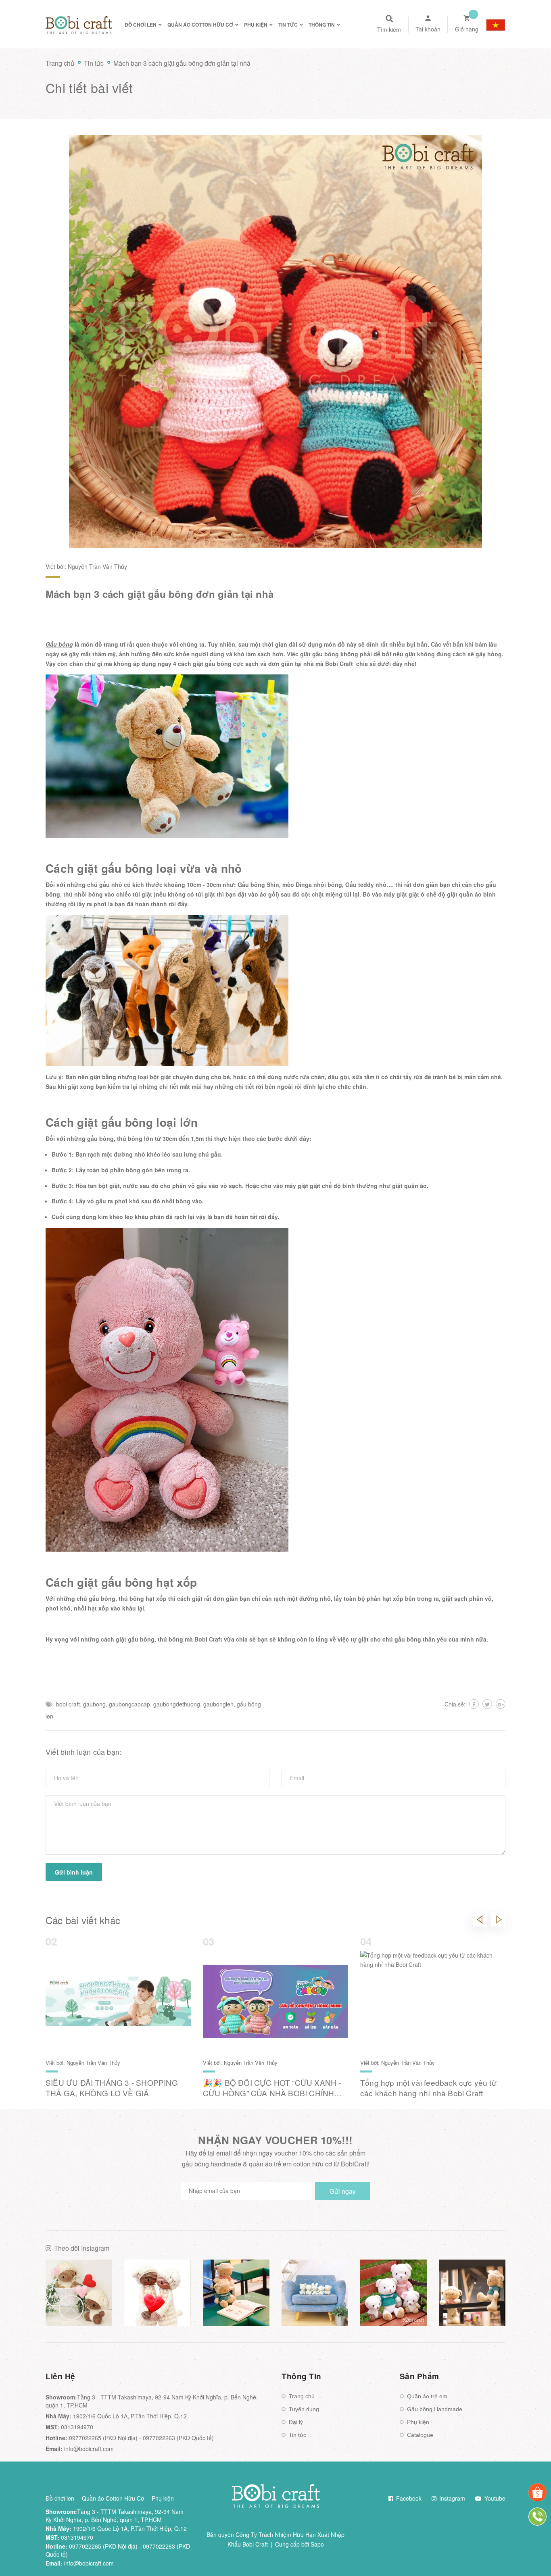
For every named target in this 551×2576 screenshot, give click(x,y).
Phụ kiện (418, 2422)
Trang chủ (302, 2396)
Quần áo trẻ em (427, 2396)
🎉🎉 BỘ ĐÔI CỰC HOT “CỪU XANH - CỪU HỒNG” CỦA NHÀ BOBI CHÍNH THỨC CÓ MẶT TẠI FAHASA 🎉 (272, 2093)
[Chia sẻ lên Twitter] (487, 1704)
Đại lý (296, 2422)
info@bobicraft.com (89, 2449)
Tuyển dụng (304, 2409)
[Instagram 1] (79, 2293)
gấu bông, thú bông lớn (120, 1138)
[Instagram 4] (315, 2293)
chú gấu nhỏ (105, 884)
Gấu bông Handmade (435, 2409)
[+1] (501, 1704)
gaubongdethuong (177, 1704)
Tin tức (297, 2435)
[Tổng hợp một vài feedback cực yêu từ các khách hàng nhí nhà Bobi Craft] (433, 2002)
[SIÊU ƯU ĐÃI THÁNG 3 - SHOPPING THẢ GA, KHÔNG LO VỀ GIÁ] (118, 2002)
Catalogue (420, 2435)
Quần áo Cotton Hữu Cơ (113, 2498)
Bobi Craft (339, 664)
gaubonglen (218, 1704)
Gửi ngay (343, 2191)
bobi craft (68, 1704)
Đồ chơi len (60, 2498)
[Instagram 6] (472, 2293)
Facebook (408, 2498)
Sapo (317, 2544)
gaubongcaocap (129, 1704)
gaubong (94, 1704)
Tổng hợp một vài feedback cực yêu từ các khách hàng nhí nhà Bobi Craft (428, 2088)
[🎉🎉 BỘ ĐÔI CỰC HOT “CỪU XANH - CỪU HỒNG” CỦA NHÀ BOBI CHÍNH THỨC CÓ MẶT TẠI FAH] (275, 2002)
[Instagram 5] (393, 2293)
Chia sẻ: (455, 1704)
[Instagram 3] (236, 2293)
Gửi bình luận (74, 1872)
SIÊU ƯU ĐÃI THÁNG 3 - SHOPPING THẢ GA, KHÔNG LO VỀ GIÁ (112, 2088)
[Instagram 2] (158, 2293)
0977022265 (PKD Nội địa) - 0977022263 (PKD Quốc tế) (141, 2438)
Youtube (494, 2498)
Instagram (451, 2498)
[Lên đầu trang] (533, 2552)
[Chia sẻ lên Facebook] (474, 1704)
